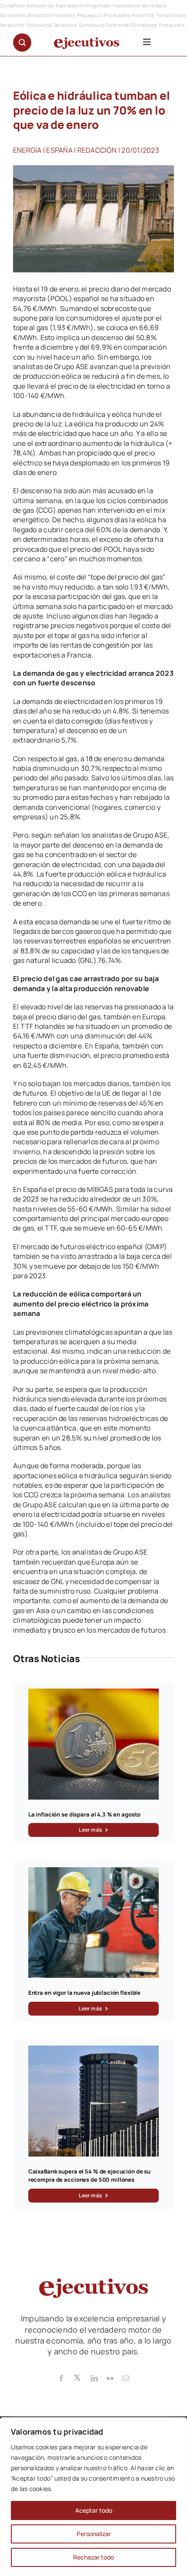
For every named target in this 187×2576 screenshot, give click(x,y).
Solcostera (13, 15)
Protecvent (172, 25)
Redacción (97, 150)
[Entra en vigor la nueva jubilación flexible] (94, 1872)
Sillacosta (38, 15)
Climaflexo (12, 5)
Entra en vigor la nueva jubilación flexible (84, 1993)
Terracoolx (65, 25)
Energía (27, 150)
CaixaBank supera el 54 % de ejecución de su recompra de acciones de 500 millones (89, 2176)
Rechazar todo (93, 2557)
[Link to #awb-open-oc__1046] (22, 43)
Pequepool (90, 15)
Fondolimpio (172, 15)
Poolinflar (143, 15)
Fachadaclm (70, 5)
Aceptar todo (94, 2510)
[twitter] (78, 2377)
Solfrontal (118, 25)
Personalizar (94, 2534)
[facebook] (61, 2378)
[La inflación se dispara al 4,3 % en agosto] (94, 1693)
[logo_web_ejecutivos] (87, 41)
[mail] (126, 2378)
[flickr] (110, 2378)
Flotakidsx (63, 15)
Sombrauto (92, 25)
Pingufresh (98, 5)
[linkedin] (94, 2378)
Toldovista (38, 25)
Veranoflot (12, 25)
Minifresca (154, 5)
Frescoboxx (127, 5)
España (59, 150)
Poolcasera (117, 15)
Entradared (144, 25)
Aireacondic (41, 5)
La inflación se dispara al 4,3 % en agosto (85, 1814)
